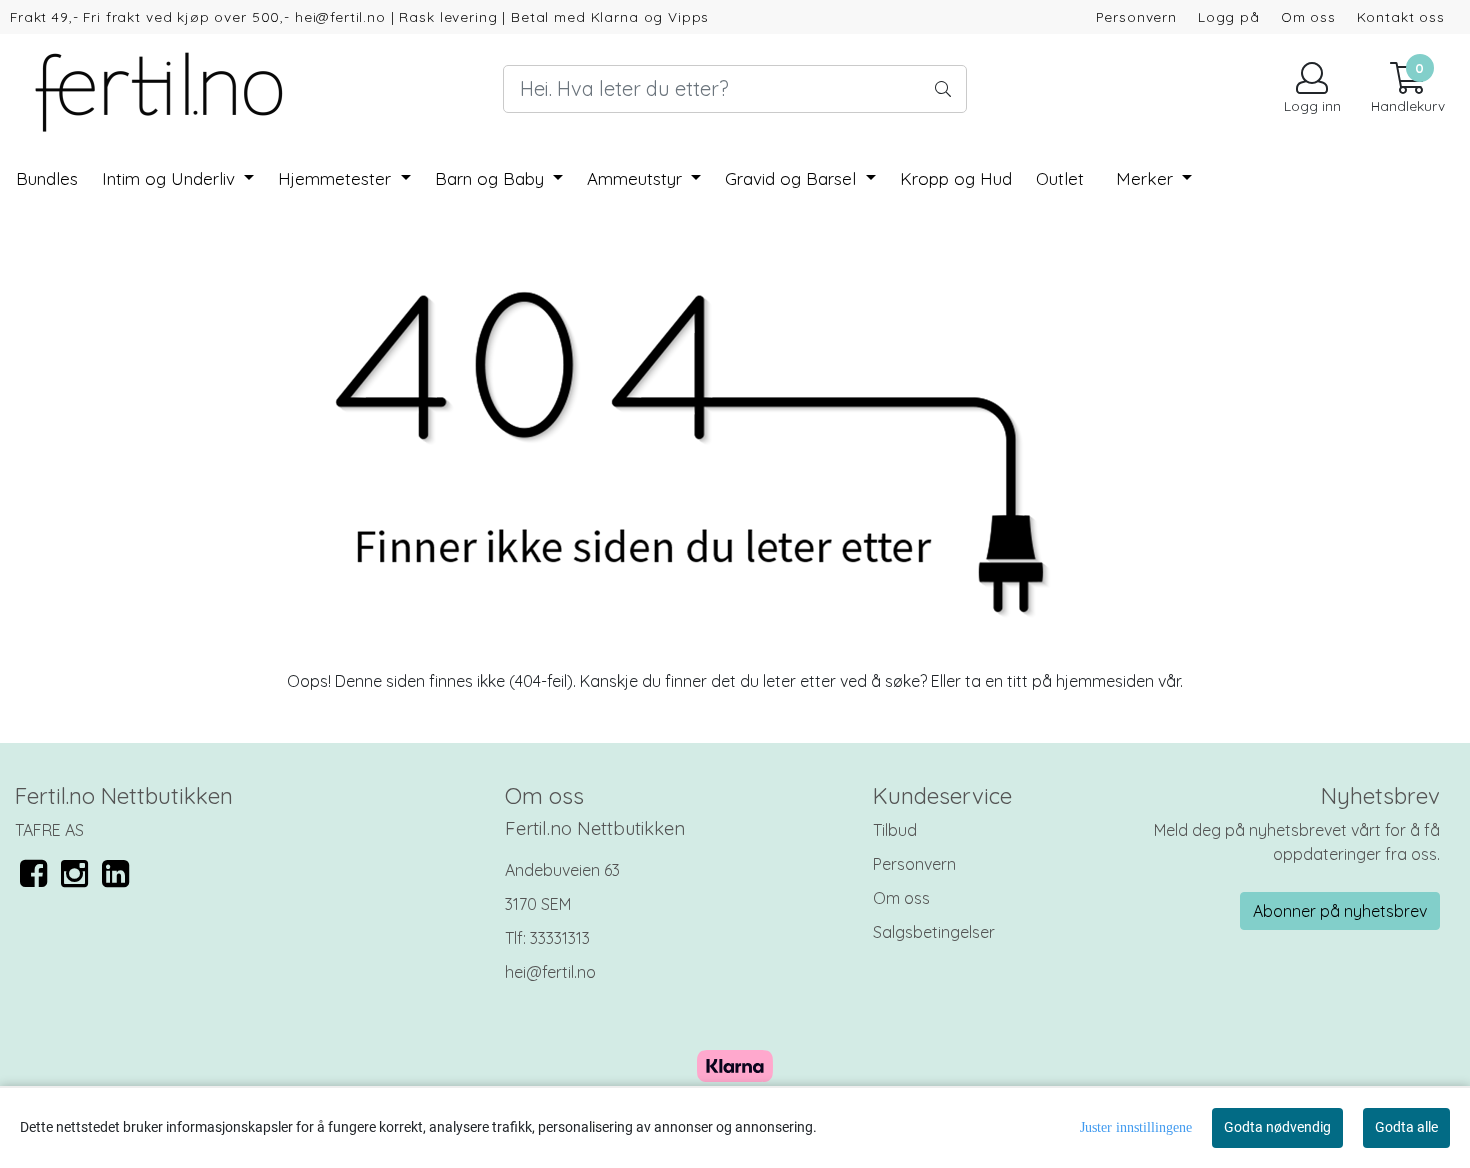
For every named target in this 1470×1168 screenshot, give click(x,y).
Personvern (1137, 16)
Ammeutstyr (637, 178)
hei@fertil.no (550, 972)
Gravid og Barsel (793, 178)
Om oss (1308, 16)
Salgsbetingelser (934, 932)
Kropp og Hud (956, 178)
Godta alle (1406, 1127)
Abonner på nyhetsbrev (1340, 911)
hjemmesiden (1105, 681)
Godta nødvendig (1277, 1127)
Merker (1147, 178)
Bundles (47, 178)
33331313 (560, 938)
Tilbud (895, 830)
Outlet (1060, 178)
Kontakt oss (1401, 16)
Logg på (1229, 16)
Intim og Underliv (171, 178)
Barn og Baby (492, 178)
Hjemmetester (337, 178)
